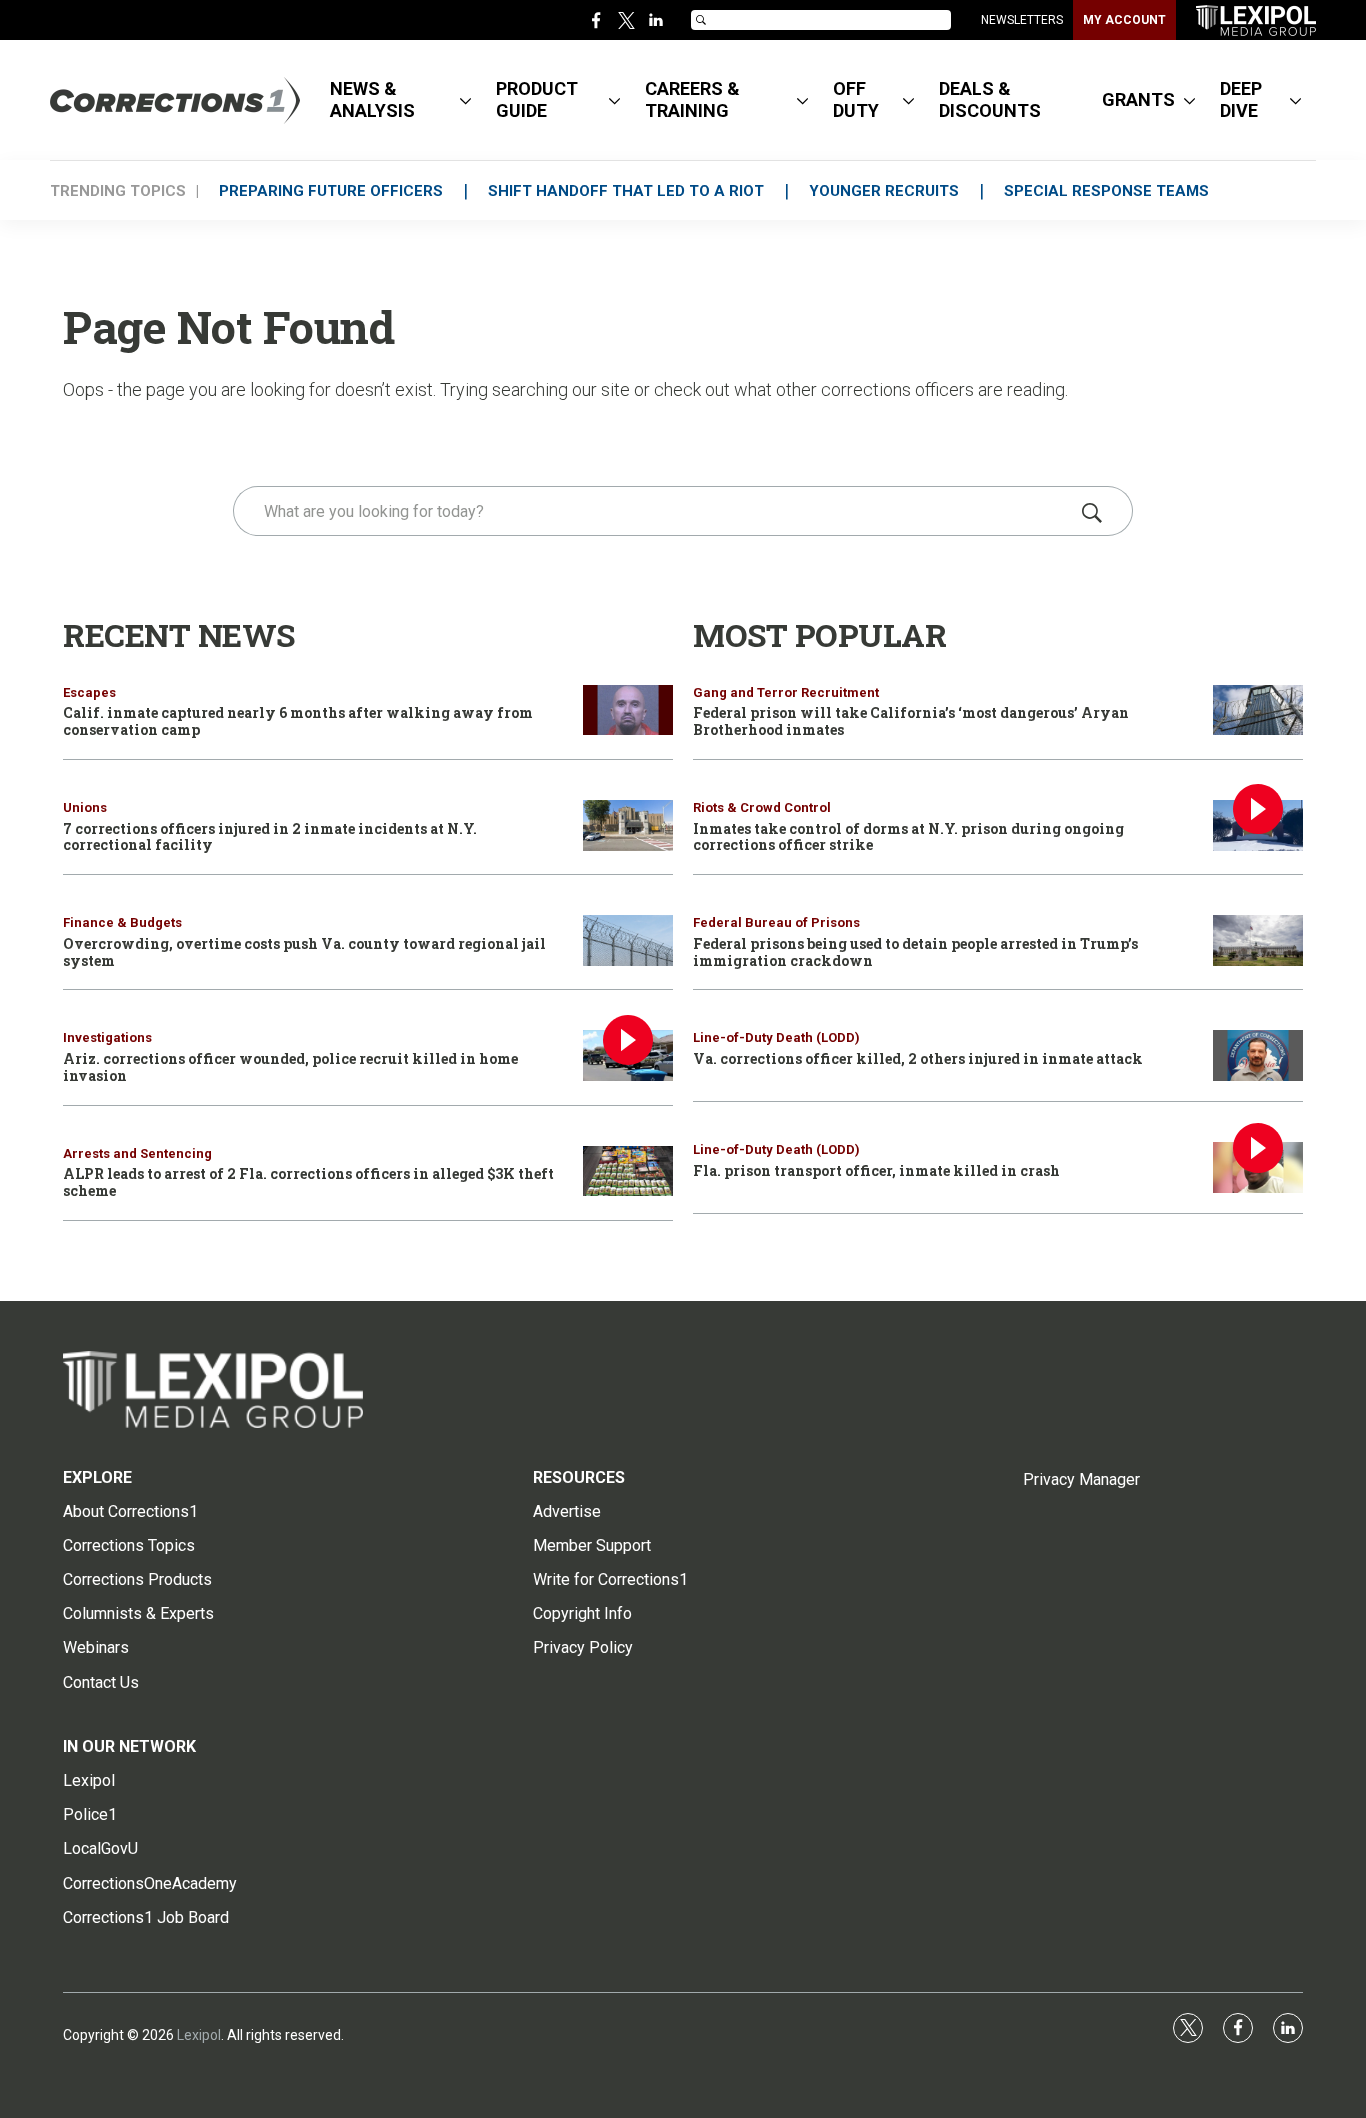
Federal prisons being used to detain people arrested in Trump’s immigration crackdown (915, 952)
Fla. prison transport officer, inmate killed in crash (876, 1170)
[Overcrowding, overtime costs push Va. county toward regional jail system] (628, 940)
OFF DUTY (856, 99)
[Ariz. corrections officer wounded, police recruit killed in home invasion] (628, 1055)
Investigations (107, 1037)
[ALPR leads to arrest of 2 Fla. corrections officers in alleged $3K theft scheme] (628, 1171)
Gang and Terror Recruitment (786, 692)
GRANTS (1138, 99)
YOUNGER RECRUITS (884, 191)
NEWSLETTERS (1022, 20)
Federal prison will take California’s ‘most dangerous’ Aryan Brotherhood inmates (911, 721)
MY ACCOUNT (1124, 20)
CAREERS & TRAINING (692, 99)
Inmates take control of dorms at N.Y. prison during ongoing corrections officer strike (908, 837)
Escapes (89, 692)
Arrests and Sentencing (137, 1153)
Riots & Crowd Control (762, 807)
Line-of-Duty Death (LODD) (776, 1037)
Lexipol (199, 2035)
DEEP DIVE (1241, 99)
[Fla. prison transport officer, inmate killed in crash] (1258, 1167)
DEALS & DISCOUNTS (990, 99)
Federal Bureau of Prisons (776, 922)
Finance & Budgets (122, 922)
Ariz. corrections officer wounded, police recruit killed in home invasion (290, 1067)
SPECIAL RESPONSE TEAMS (1106, 191)
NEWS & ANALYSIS (372, 99)
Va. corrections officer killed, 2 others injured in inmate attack (918, 1058)
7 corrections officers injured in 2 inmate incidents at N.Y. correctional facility (270, 837)
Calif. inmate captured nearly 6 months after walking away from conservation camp (298, 721)
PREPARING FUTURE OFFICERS (331, 191)
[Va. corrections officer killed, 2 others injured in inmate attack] (1258, 1055)
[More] (465, 100)
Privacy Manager (1081, 1479)
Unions (85, 807)
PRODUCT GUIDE (537, 99)
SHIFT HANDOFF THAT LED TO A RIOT (626, 191)
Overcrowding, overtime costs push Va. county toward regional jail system (304, 952)
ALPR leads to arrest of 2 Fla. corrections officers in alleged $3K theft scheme (308, 1182)
